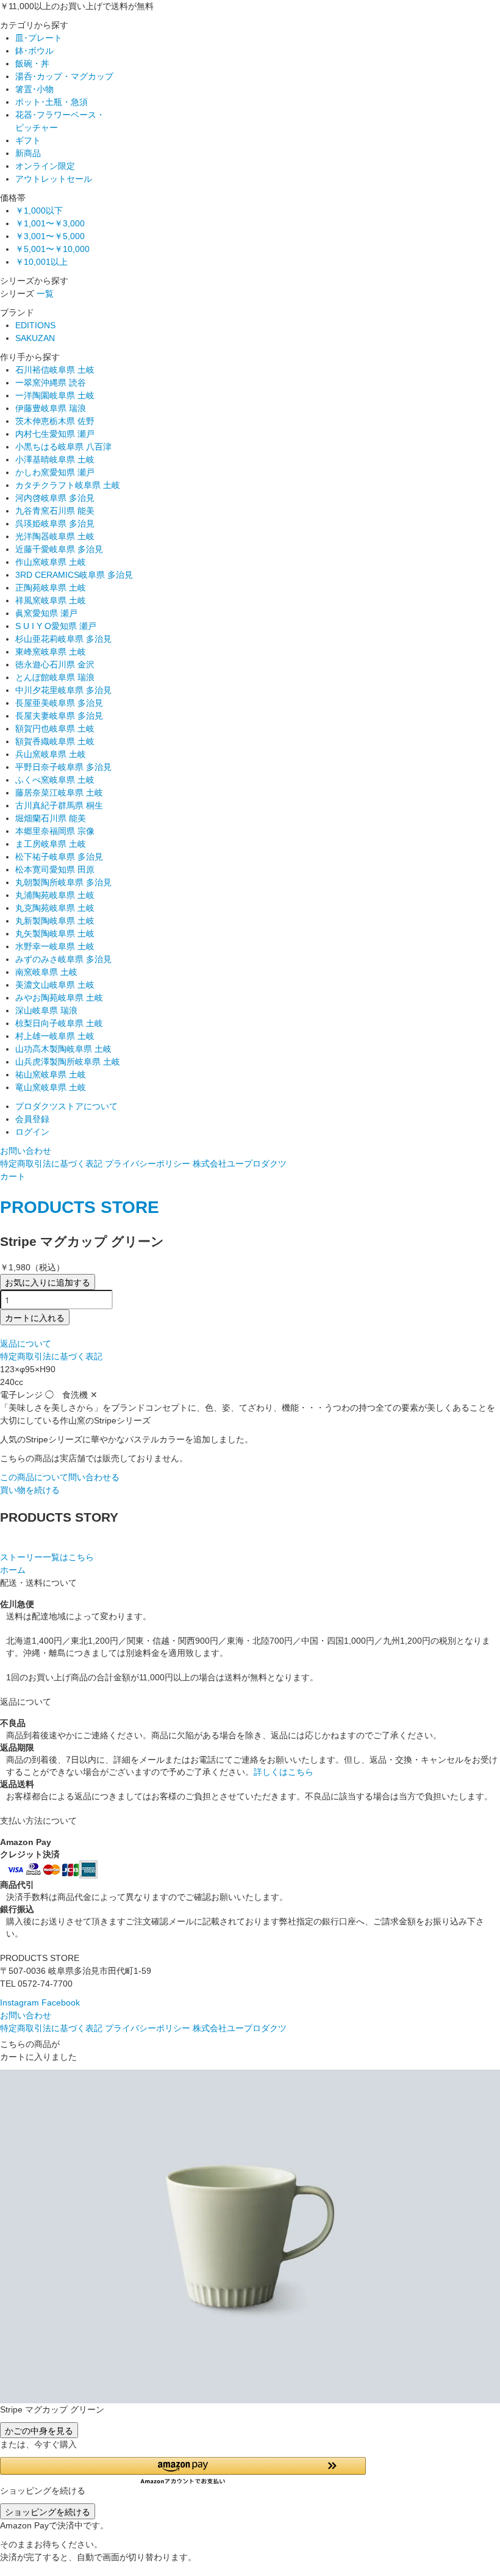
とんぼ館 (55, 677)
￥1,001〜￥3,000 (50, 223)
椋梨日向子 (59, 1023)
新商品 (28, 153)
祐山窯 (51, 1074)
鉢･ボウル (34, 51)
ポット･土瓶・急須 (52, 102)
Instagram (20, 2002)
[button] (250, 2471)
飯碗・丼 (32, 63)
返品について (26, 1344)
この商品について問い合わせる (60, 1477)
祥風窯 (51, 600)
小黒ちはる (63, 447)
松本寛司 (55, 869)
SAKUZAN (35, 338)
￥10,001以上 (41, 262)
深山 (46, 1010)
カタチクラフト (68, 485)
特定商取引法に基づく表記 (51, 1164)
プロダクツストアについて (66, 1106)
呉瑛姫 (55, 523)
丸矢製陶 (55, 934)
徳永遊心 (55, 664)
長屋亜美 (59, 703)
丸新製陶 (55, 921)
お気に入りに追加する (48, 1282)
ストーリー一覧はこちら (47, 1557)
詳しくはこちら (284, 1772)
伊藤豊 (51, 408)
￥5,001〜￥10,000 (52, 249)
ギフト (28, 140)
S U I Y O (56, 626)
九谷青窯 (55, 511)
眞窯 (46, 613)
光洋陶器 (55, 536)
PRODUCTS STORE (80, 1207)
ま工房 (51, 844)
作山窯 (51, 562)
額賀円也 (55, 729)
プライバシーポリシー (148, 1164)
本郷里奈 (55, 831)
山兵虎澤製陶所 (68, 1062)
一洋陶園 (55, 395)
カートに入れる (35, 1317)
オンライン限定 (45, 166)
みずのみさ (63, 959)
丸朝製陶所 (63, 882)
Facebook (61, 2002)
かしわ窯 (55, 472)
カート (13, 1176)
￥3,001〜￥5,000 (50, 236)
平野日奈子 (63, 767)
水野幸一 (55, 946)
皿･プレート (39, 38)
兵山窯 (51, 754)
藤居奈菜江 (59, 793)
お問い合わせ (26, 1151)
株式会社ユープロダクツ (240, 1164)
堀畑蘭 (51, 818)
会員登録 (32, 1119)
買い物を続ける (30, 1490)
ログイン (32, 1132)
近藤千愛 (59, 549)
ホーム (13, 1570)
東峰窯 (51, 652)
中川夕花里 (63, 690)
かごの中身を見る (39, 2430)
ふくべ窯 (55, 780)
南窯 (46, 972)
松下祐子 (59, 857)
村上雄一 (55, 1036)
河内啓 (55, 498)
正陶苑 (51, 588)
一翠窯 (51, 383)
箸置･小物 (34, 89)
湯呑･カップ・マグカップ (64, 76)
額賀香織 (55, 741)
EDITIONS (35, 325)
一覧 (45, 293)
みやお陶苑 (59, 998)
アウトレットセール (54, 179)
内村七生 (55, 434)
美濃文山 (55, 985)
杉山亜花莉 (63, 639)
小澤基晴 (55, 459)
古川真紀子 (59, 805)
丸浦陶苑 (55, 895)
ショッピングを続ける (48, 2511)
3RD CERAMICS (74, 575)
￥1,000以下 (39, 210)
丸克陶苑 (55, 908)
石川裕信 (55, 370)
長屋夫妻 (59, 716)
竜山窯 (51, 1087)
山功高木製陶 (63, 1049)
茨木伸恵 (55, 421)
